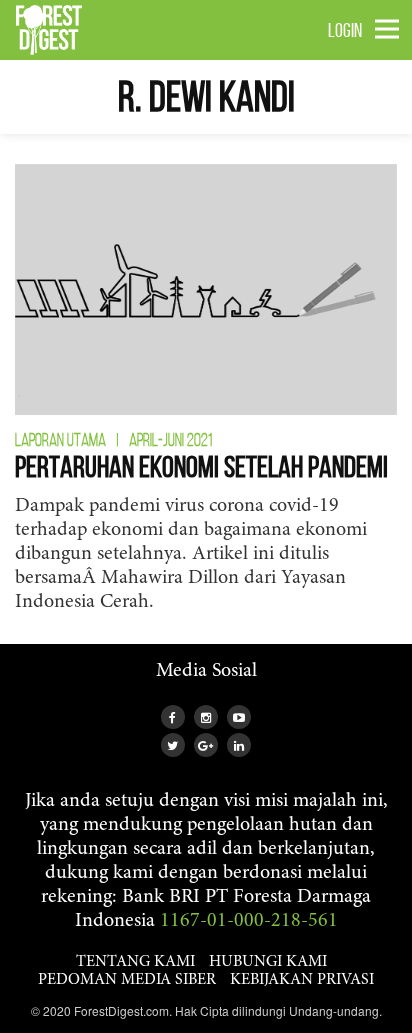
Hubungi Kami (268, 962)
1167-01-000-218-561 (249, 921)
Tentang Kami (135, 962)
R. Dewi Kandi (206, 96)
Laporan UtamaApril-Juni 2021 (113, 440)
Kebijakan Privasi (302, 980)
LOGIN (345, 30)
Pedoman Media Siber (127, 980)
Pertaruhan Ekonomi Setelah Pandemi (201, 466)
